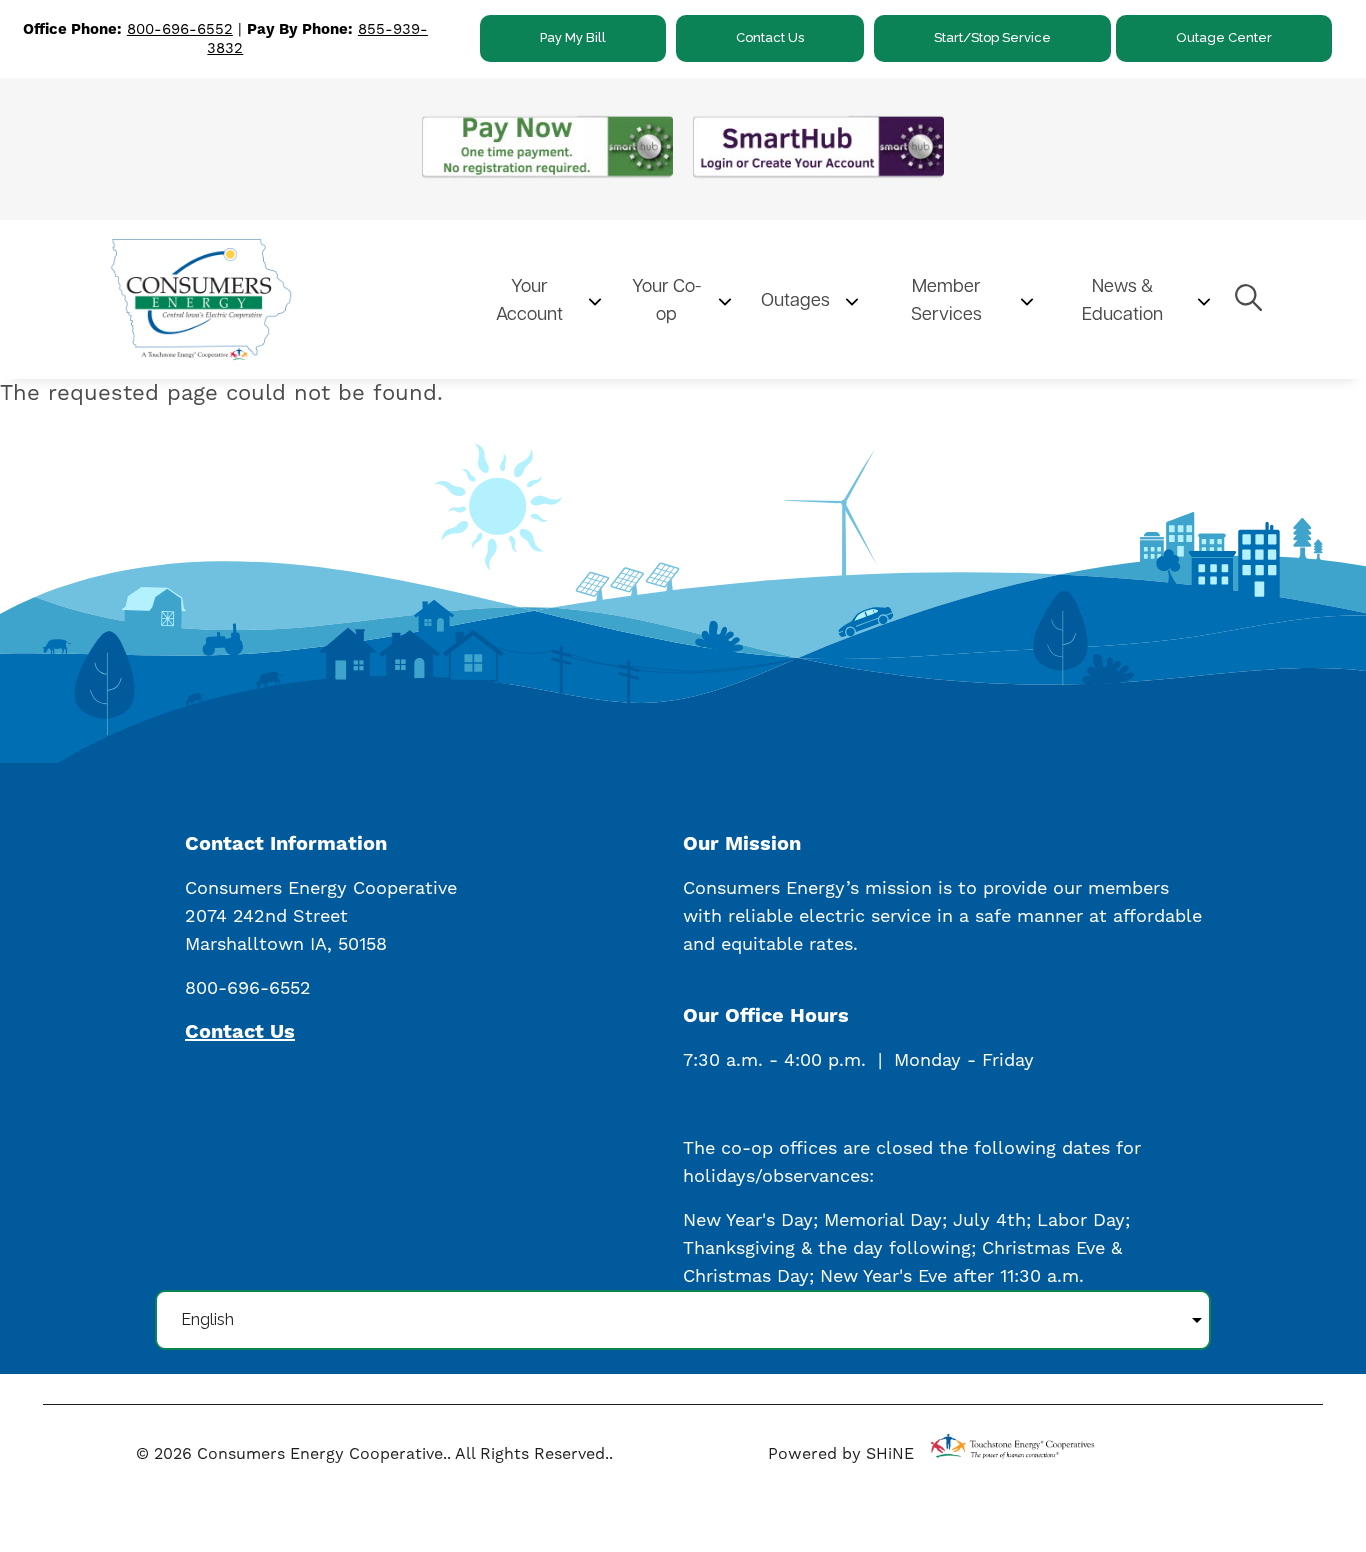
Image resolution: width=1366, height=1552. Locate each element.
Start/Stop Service (992, 37)
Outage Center (1224, 37)
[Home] (282, 299)
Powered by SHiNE (841, 1453)
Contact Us (770, 37)
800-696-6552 (180, 29)
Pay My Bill (573, 37)
